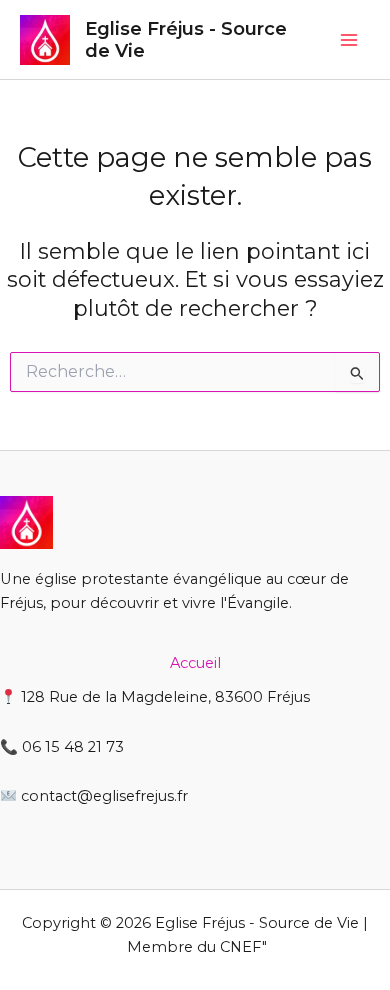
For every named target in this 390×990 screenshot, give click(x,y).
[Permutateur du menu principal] (349, 40)
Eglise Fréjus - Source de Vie (186, 39)
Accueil (195, 663)
